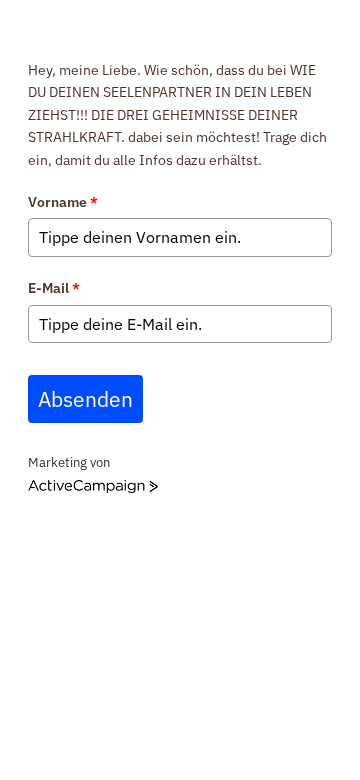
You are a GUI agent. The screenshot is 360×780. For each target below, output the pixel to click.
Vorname (63, 202)
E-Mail (54, 288)
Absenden (85, 399)
